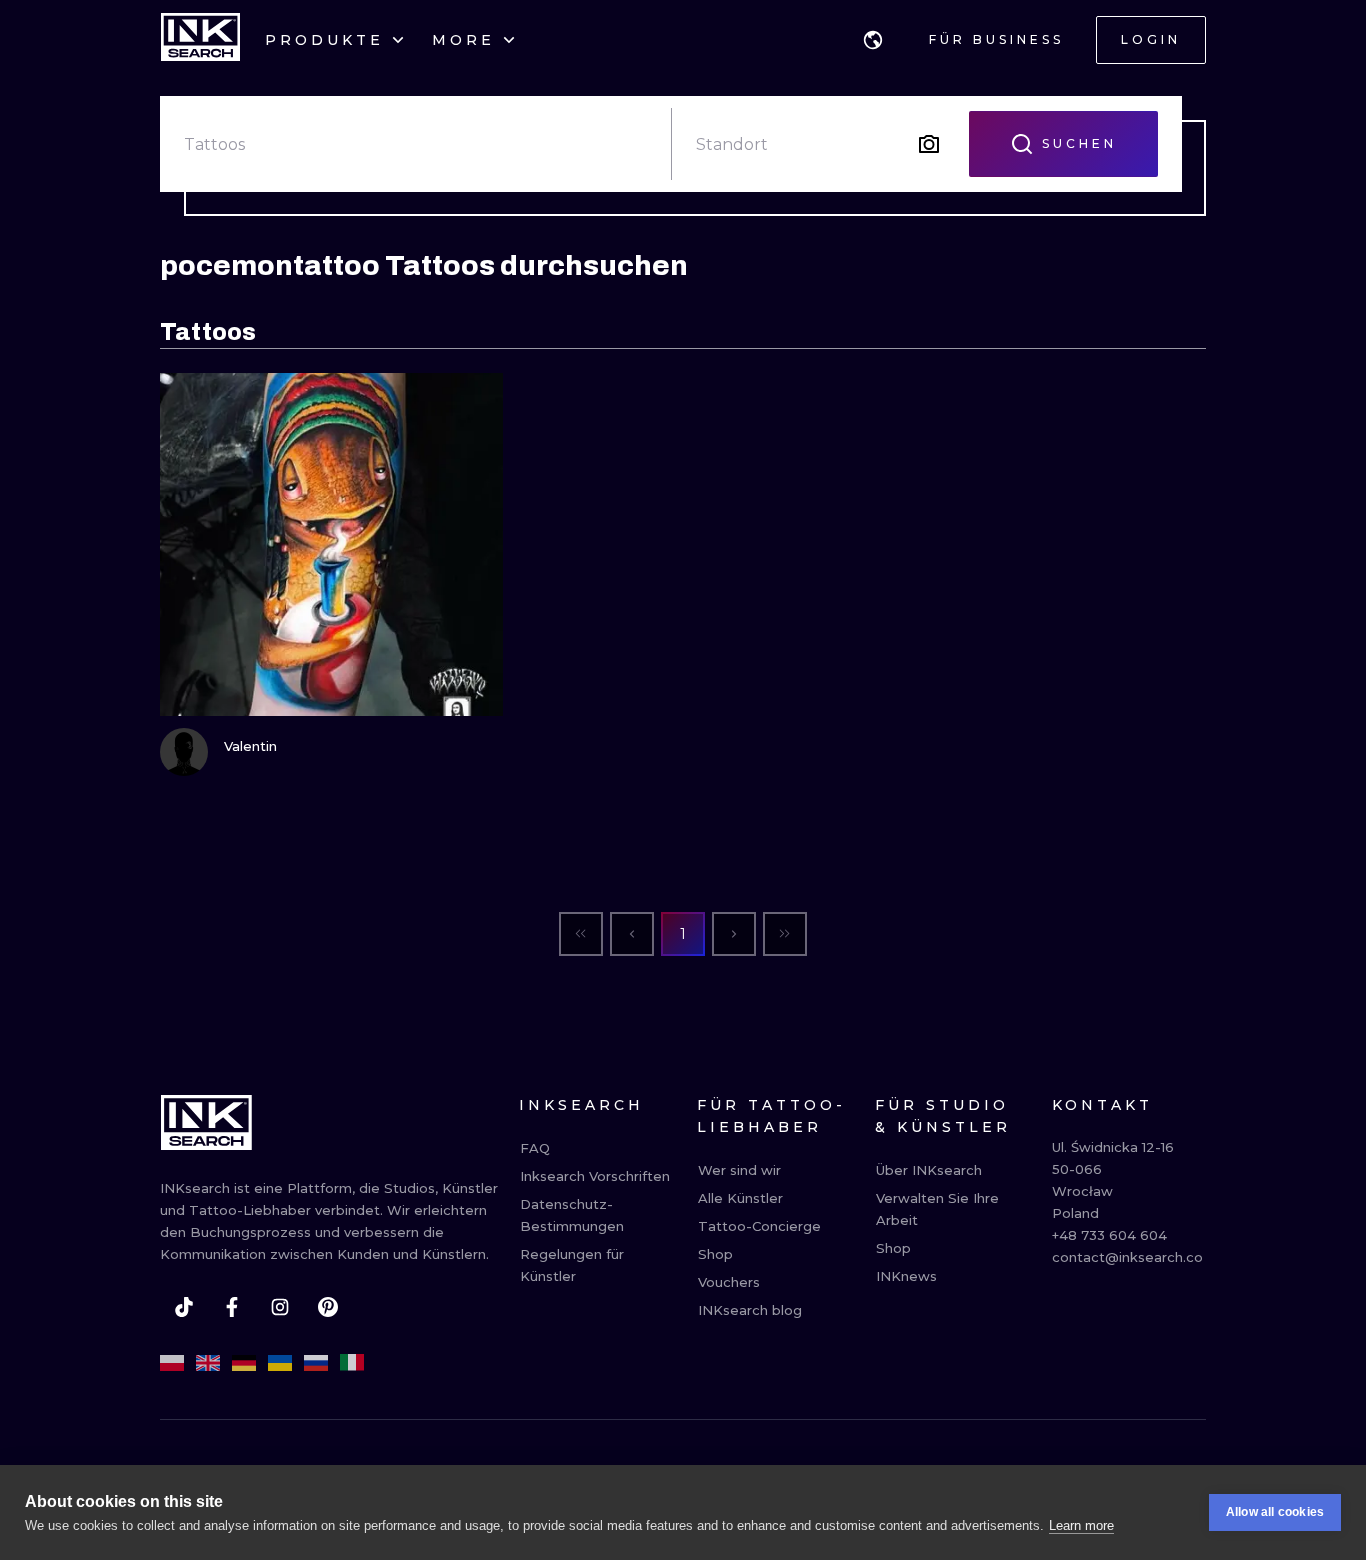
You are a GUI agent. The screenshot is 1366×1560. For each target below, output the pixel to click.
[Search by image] (929, 144)
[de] (244, 1363)
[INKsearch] (200, 40)
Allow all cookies (1275, 1512)
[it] (352, 1363)
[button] (873, 40)
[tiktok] (184, 1307)
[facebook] (232, 1307)
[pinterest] (328, 1307)
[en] (208, 1363)
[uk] (280, 1363)
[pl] (172, 1363)
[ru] (316, 1363)
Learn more (1081, 1525)
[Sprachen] (873, 40)
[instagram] (280, 1307)
